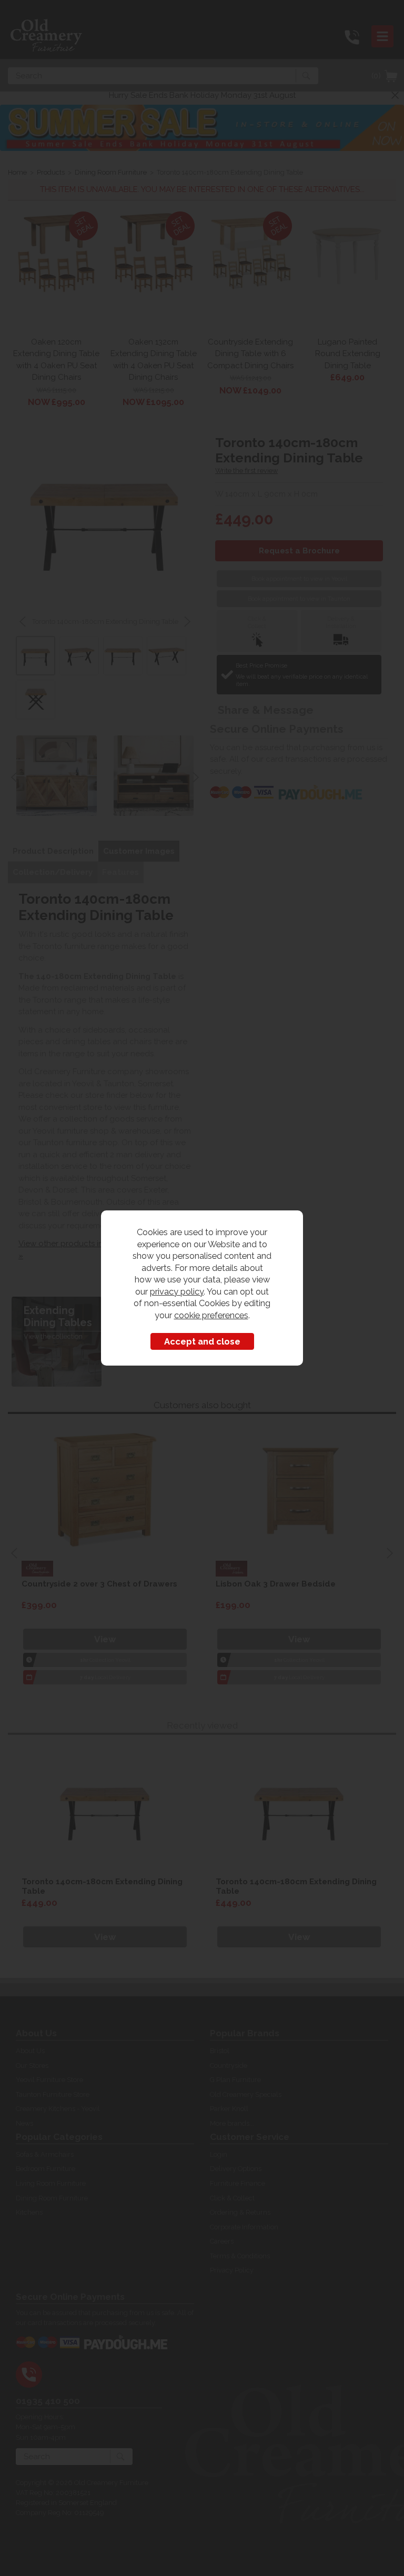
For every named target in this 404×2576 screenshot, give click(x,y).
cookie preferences (211, 1315)
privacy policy (177, 1291)
